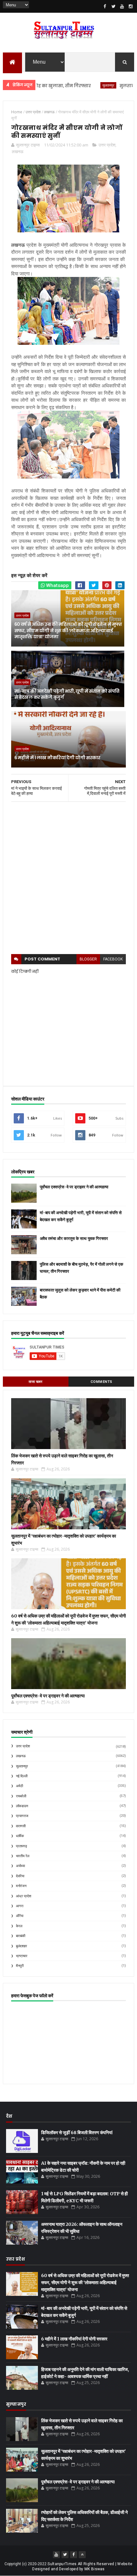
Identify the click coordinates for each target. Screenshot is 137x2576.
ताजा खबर (36, 1382)
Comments (101, 1382)
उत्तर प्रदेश (107, 145)
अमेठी (19, 1786)
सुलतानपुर (80, 85)
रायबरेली (21, 1796)
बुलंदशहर (22, 1946)
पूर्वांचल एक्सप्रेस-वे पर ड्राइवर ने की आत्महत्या (74, 1187)
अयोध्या (20, 1866)
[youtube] (122, 6)
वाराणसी (21, 1826)
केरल (19, 1926)
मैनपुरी (20, 1966)
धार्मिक (20, 1836)
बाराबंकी (21, 1936)
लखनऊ (18, 152)
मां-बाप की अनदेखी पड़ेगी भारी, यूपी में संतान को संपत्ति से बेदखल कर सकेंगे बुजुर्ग (67, 694)
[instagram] (131, 6)
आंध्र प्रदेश (24, 1896)
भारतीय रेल (23, 1856)
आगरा (20, 1906)
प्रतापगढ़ (22, 1846)
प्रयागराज (22, 1816)
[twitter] (113, 6)
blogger (88, 959)
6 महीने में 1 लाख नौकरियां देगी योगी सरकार (57, 758)
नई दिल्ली (22, 1776)
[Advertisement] (68, 878)
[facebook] (105, 6)
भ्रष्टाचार (22, 1956)
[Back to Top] (82, 2555)
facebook (113, 959)
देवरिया (20, 1876)
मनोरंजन (21, 1886)
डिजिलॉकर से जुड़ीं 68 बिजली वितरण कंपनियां (77, 2133)
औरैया (20, 1916)
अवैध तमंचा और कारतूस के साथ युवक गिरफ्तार (74, 1238)
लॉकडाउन (22, 1806)
